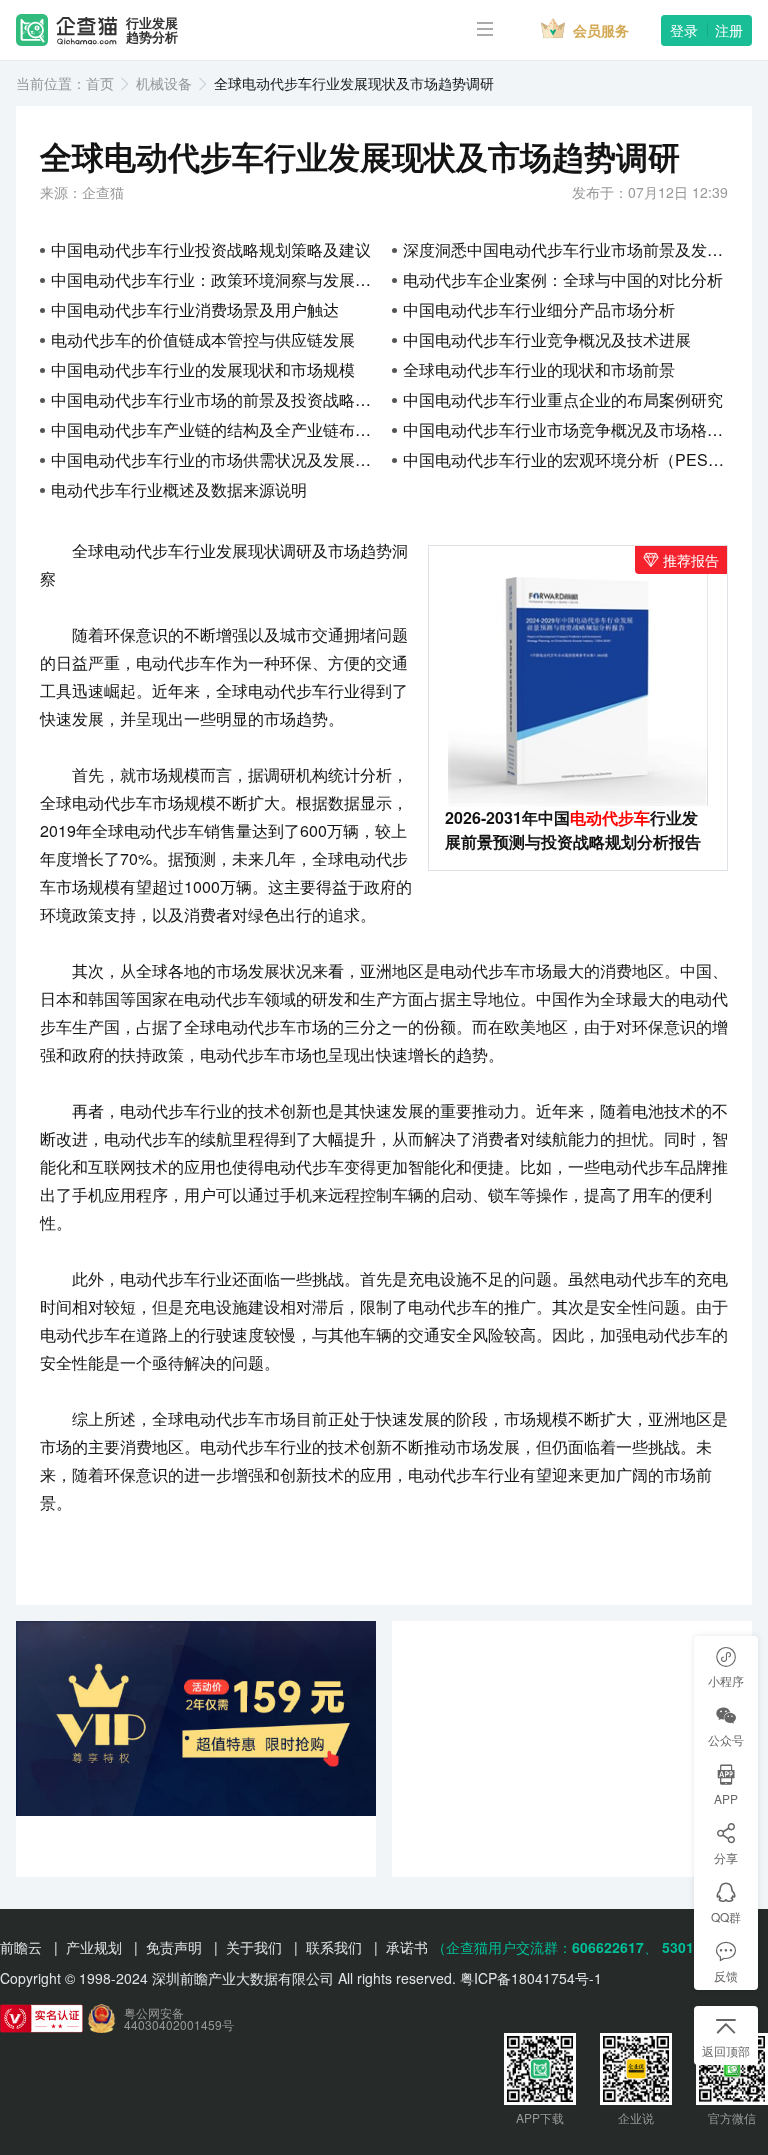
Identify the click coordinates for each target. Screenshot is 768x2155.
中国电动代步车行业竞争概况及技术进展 (547, 339)
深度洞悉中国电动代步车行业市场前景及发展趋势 (565, 249)
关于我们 (254, 1947)
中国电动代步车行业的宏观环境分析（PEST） (565, 459)
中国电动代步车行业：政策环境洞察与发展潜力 (213, 279)
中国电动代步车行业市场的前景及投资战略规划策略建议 (213, 399)
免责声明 (174, 1947)
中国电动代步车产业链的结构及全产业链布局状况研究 (213, 429)
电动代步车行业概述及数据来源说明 (179, 489)
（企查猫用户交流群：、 (545, 1947)
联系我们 (334, 1947)
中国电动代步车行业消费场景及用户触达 (195, 309)
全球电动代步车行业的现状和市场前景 (539, 369)
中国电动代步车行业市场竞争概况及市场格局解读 (565, 429)
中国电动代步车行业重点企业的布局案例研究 (563, 399)
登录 (684, 30)
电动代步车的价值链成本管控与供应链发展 (203, 339)
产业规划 (94, 1947)
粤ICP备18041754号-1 (531, 1978)
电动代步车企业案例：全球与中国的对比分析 (563, 279)
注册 (729, 30)
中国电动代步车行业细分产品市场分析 (539, 309)
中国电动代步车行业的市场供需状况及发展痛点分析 (213, 459)
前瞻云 (21, 1947)
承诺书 (407, 1947)
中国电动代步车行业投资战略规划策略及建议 (211, 249)
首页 (100, 83)
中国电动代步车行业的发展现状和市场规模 (203, 369)
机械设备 (164, 83)
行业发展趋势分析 (152, 30)
